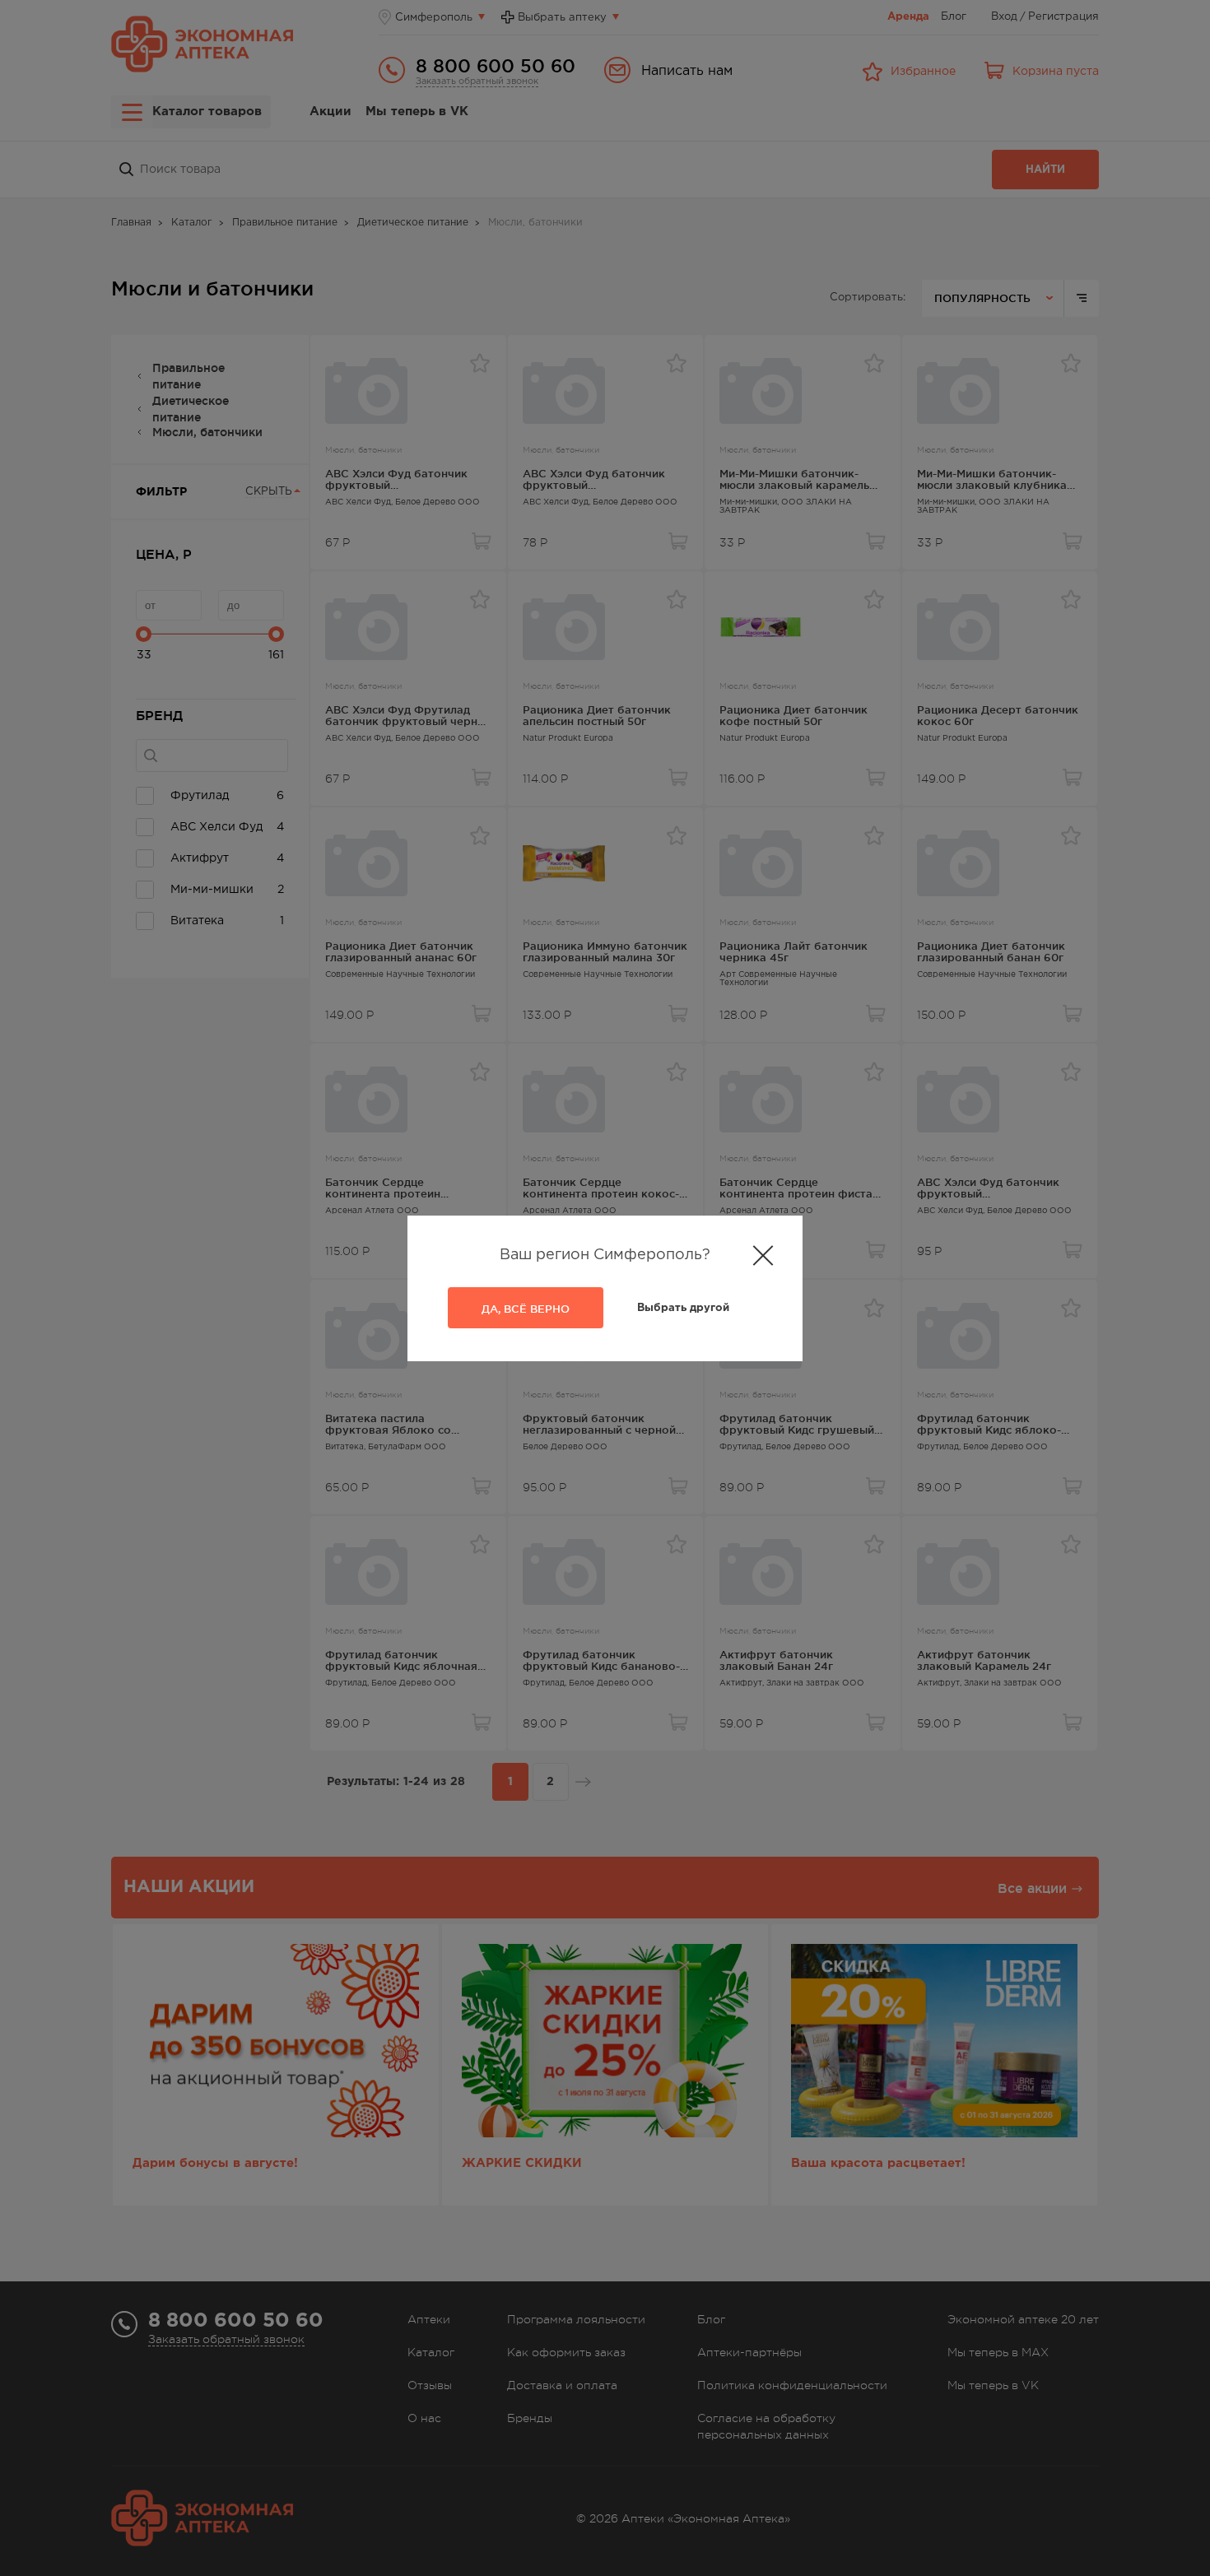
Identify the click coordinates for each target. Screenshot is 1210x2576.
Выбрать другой (683, 1308)
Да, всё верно (526, 1309)
